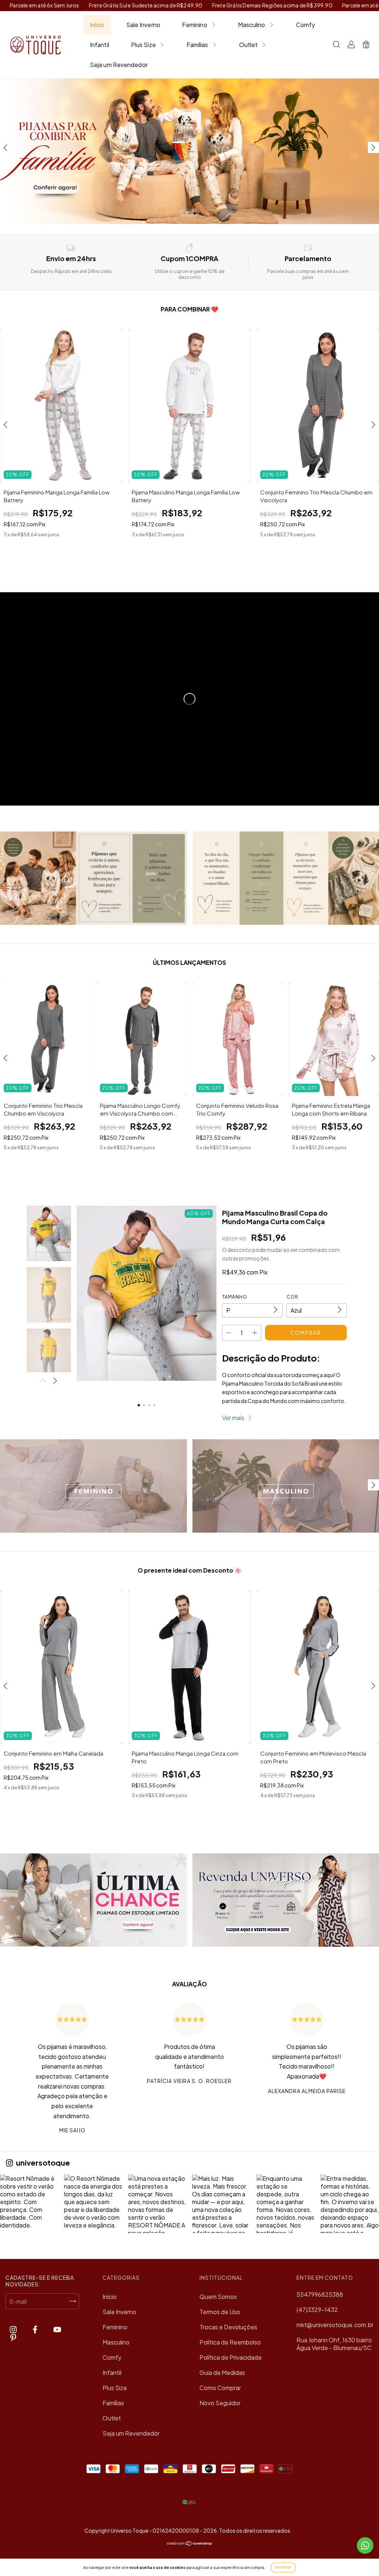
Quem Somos (218, 2297)
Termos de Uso (220, 2312)
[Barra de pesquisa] (336, 45)
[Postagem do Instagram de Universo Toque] (29, 2204)
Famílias (197, 45)
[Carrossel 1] (93, 1486)
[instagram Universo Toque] (14, 2330)
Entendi (283, 2567)
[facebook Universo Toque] (36, 2330)
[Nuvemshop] (190, 2544)
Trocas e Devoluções (228, 2327)
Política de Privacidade (231, 2357)
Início (97, 25)
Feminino (195, 25)
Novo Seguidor (220, 2403)
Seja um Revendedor (119, 65)
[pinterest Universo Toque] (13, 2338)
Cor (292, 1297)
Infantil (100, 45)
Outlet (249, 45)
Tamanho (235, 1297)
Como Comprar (220, 2388)
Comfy (306, 25)
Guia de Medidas (222, 2372)
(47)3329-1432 (317, 2310)
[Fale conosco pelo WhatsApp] (365, 2545)
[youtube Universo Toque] (57, 2330)
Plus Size (143, 45)
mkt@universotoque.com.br (335, 2325)
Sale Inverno (143, 25)
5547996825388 (320, 2294)
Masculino (252, 25)
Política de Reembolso (230, 2342)
